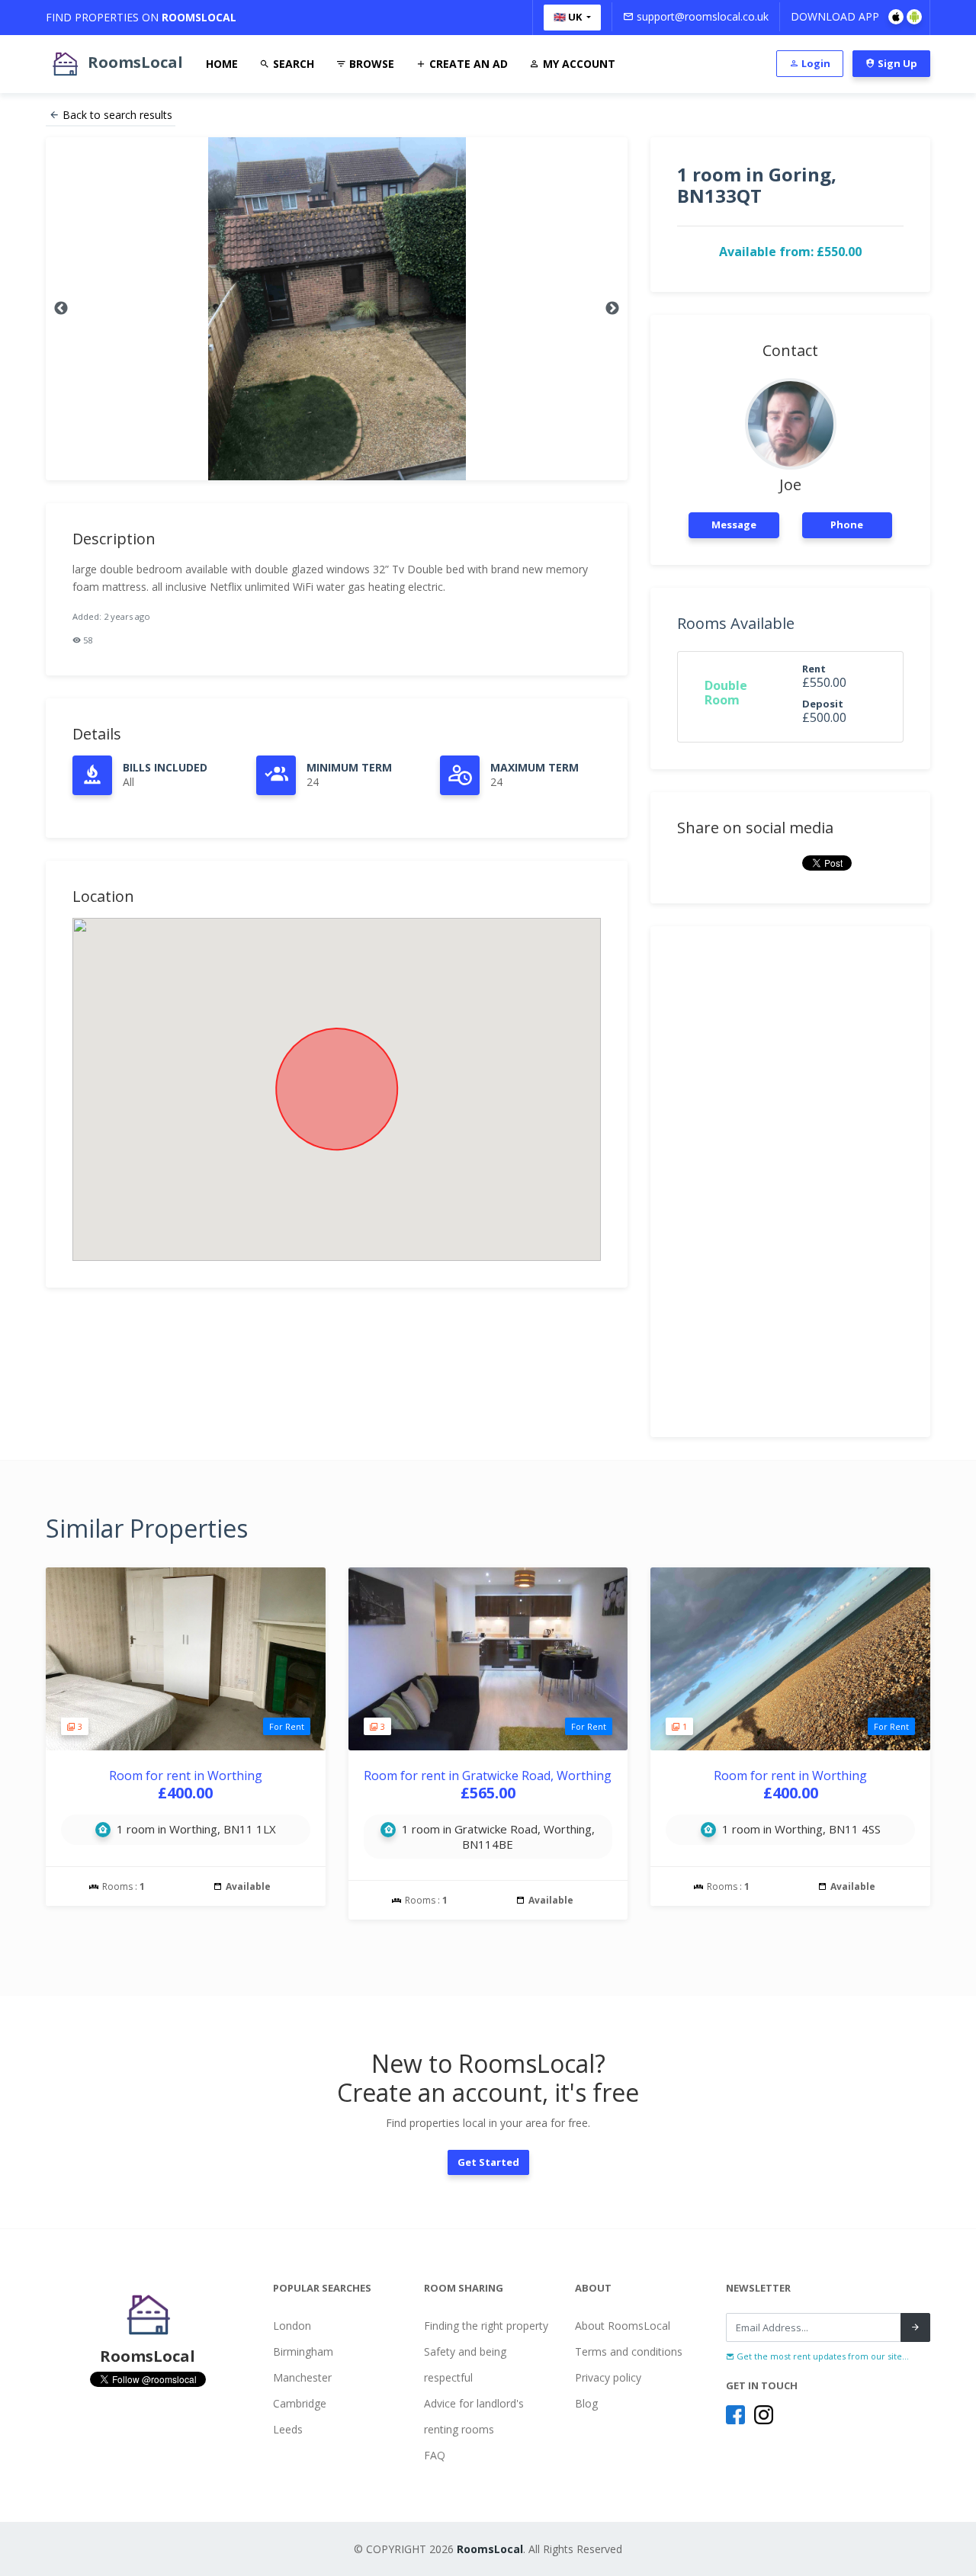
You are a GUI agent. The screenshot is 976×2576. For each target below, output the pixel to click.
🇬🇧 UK (569, 17)
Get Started (488, 2162)
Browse (370, 64)
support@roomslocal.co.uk (701, 16)
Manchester (302, 2377)
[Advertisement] (790, 1182)
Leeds (288, 2429)
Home (222, 64)
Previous (61, 309)
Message (734, 525)
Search (292, 64)
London (292, 2326)
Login (815, 63)
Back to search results (117, 115)
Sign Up (896, 63)
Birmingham (303, 2351)
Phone (847, 525)
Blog (586, 2403)
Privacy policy (608, 2377)
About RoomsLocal (623, 2326)
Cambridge (300, 2403)
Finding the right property (486, 2326)
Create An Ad (467, 64)
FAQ (435, 2455)
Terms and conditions (629, 2351)
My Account (578, 64)
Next (612, 309)
